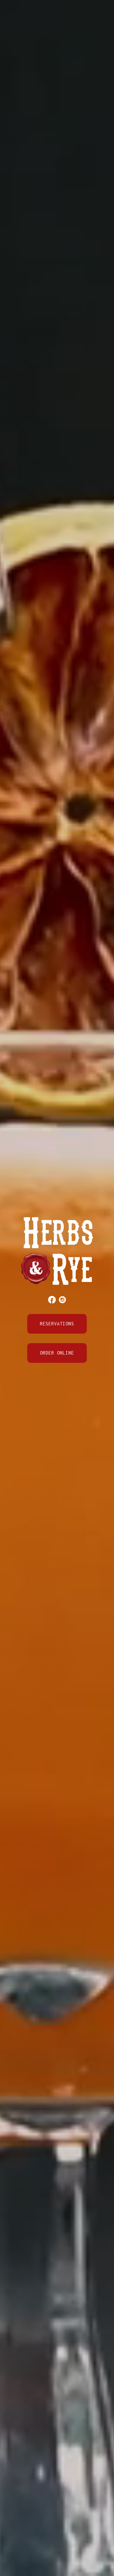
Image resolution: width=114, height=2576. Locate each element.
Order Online (57, 1353)
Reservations (57, 1324)
